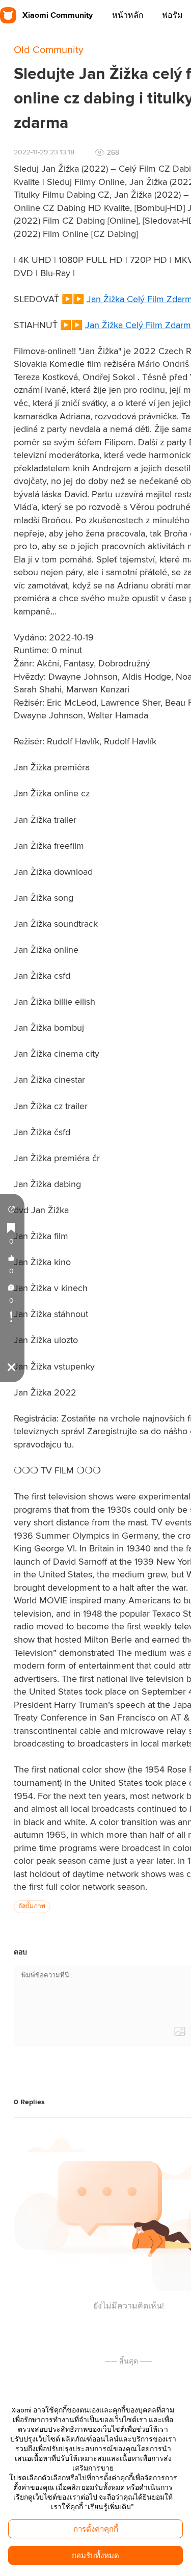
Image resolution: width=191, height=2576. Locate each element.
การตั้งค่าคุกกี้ (96, 2529)
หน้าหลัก (128, 15)
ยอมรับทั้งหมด (95, 2555)
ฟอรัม (172, 15)
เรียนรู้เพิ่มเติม (109, 2507)
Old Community (49, 50)
